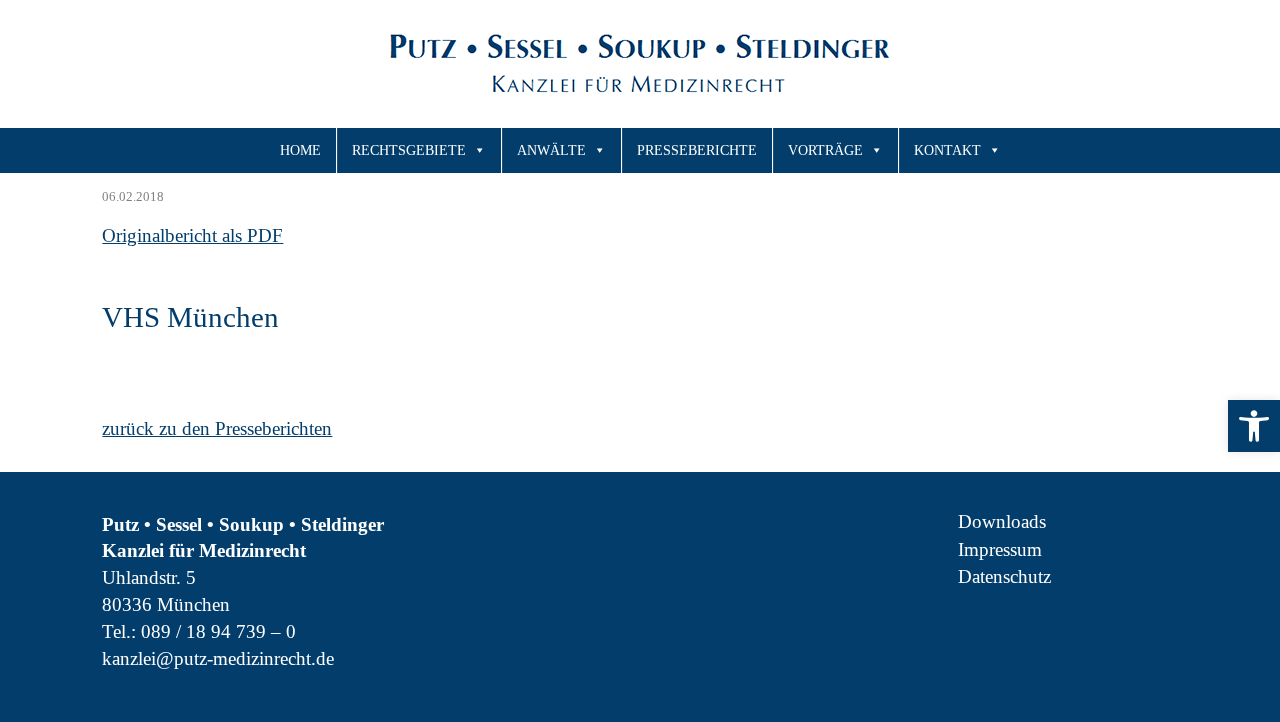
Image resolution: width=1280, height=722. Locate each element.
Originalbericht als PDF (192, 235)
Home (300, 150)
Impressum (1000, 549)
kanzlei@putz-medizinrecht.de (218, 658)
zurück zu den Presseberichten (217, 428)
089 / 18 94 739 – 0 (218, 631)
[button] (1254, 426)
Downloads (1002, 521)
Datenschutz (1004, 576)
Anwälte (551, 150)
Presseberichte (697, 150)
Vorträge (825, 150)
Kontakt (947, 150)
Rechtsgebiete (409, 150)
